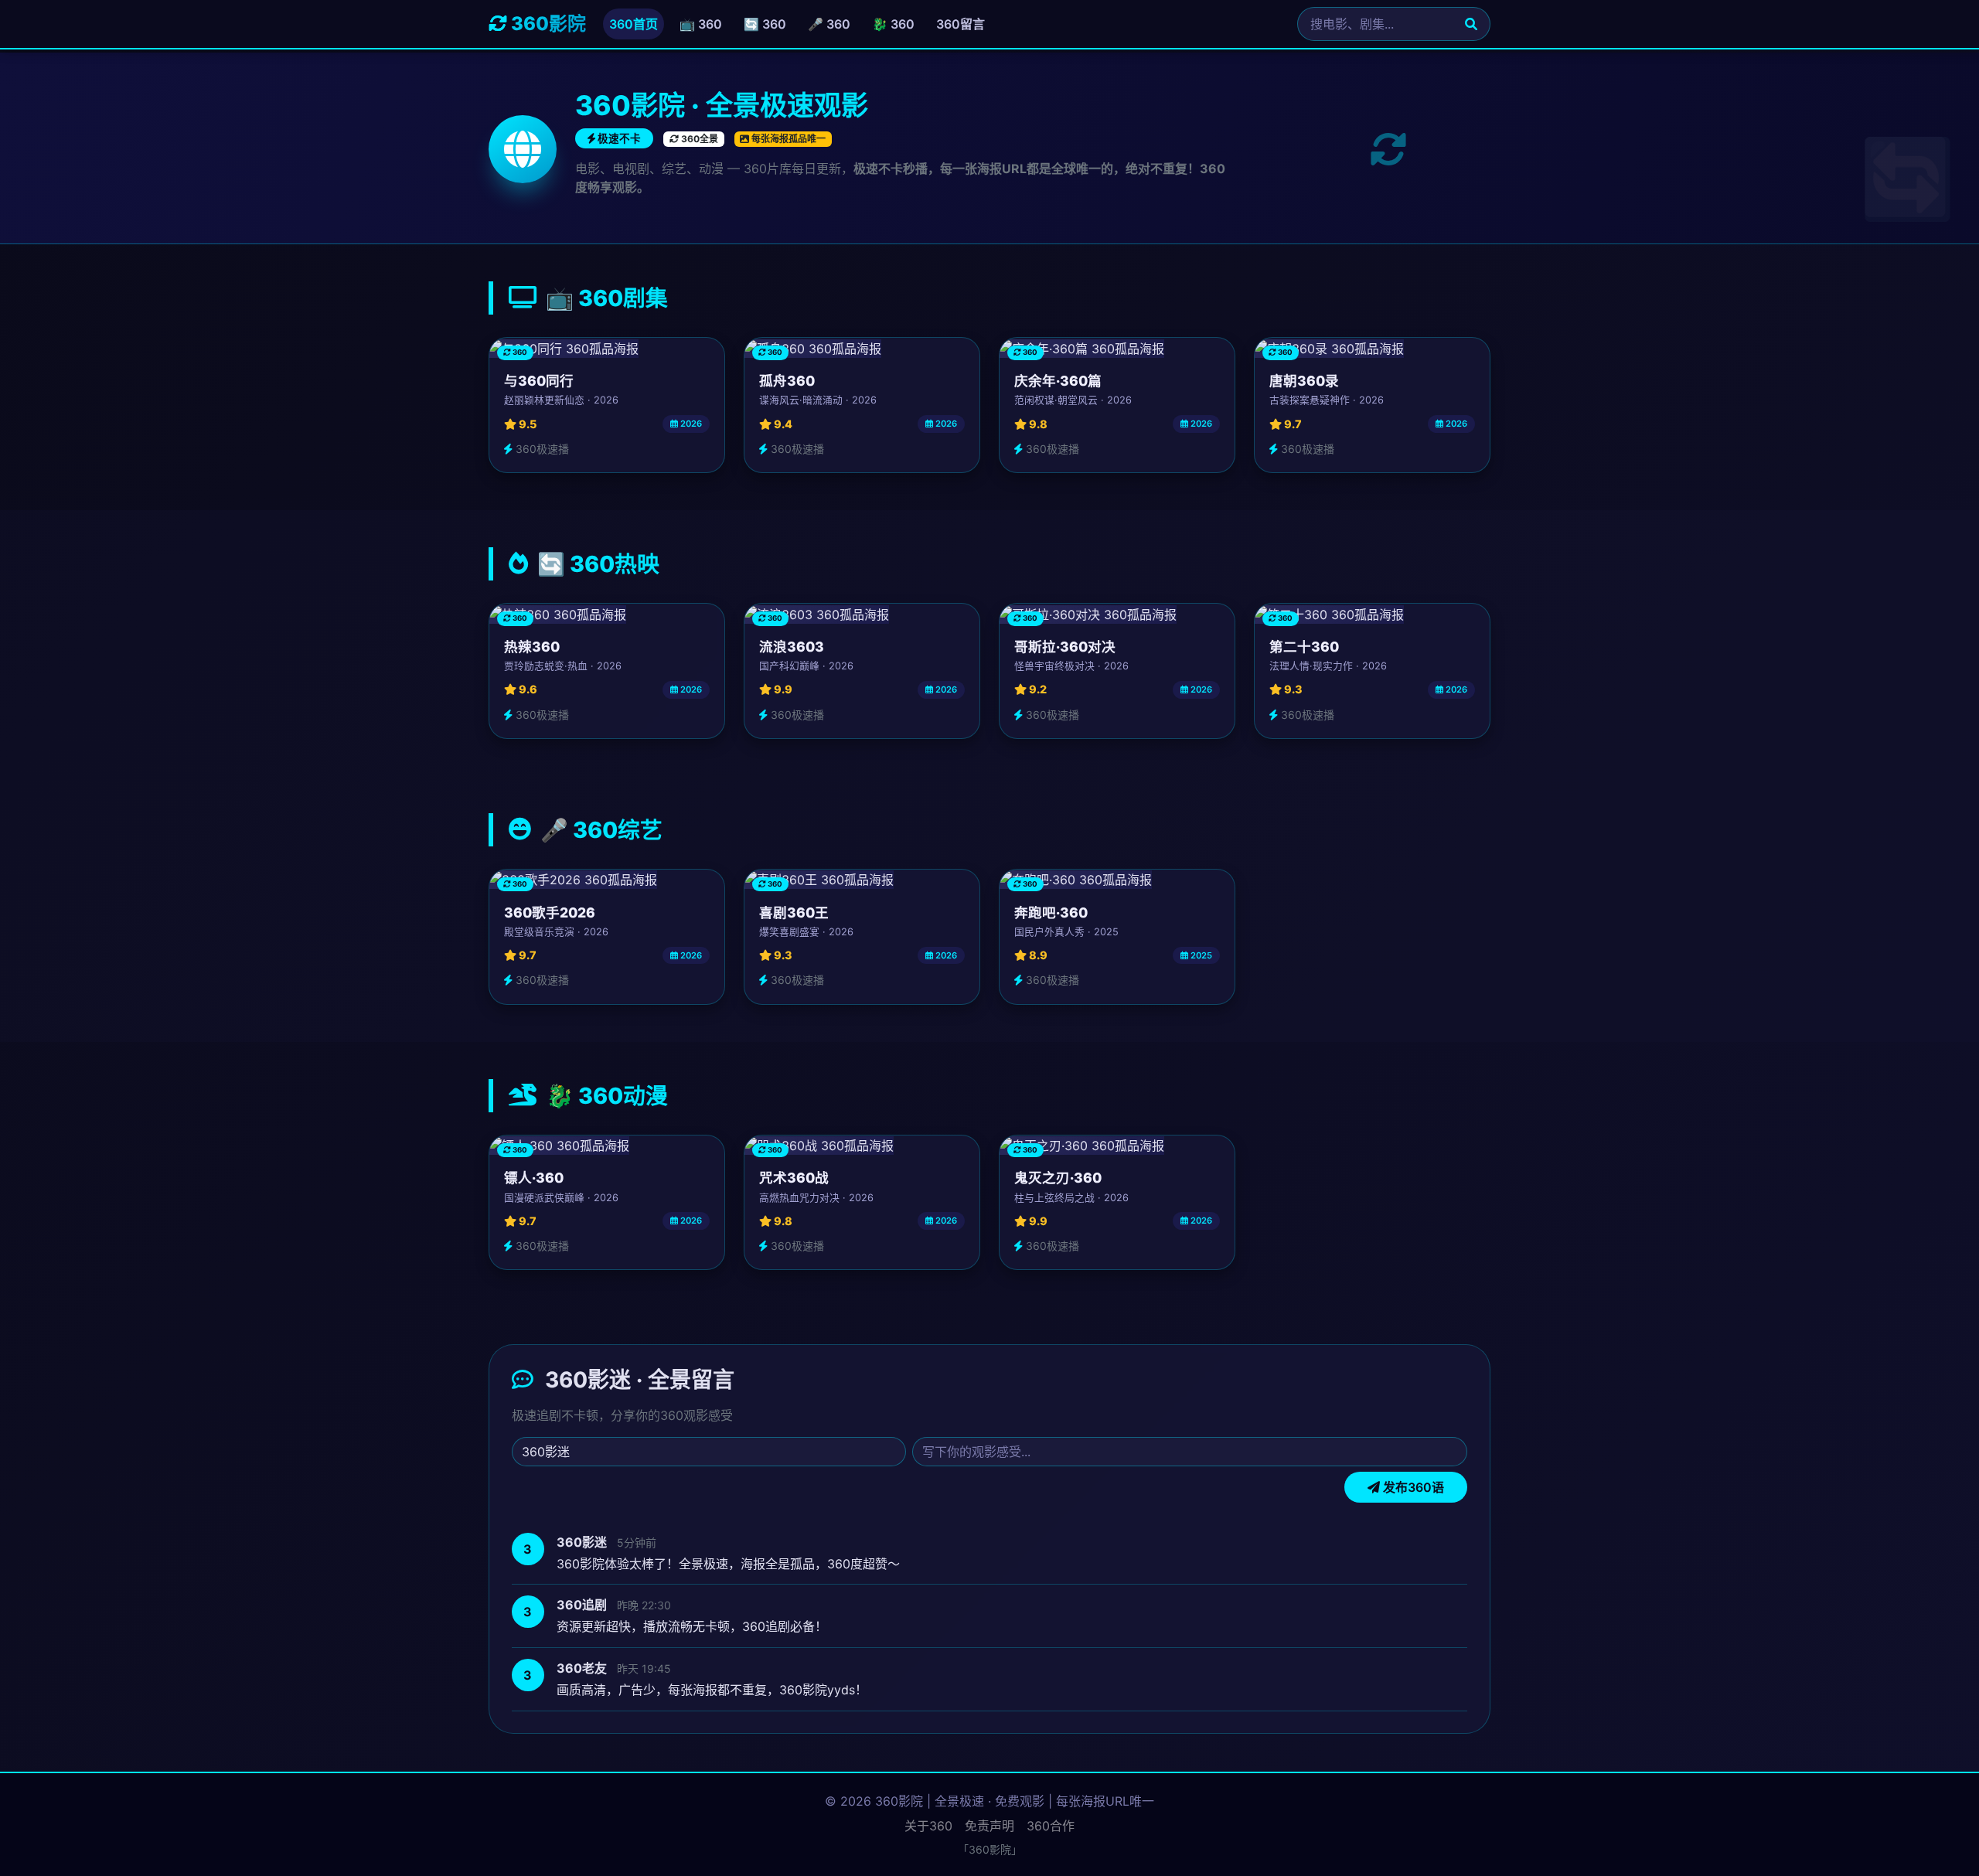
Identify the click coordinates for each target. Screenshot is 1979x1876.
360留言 (961, 24)
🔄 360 (765, 24)
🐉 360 (893, 24)
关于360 (928, 1826)
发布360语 (1412, 1488)
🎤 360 (829, 24)
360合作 (1051, 1826)
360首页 (634, 24)
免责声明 (989, 1826)
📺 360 (701, 24)
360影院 (547, 24)
